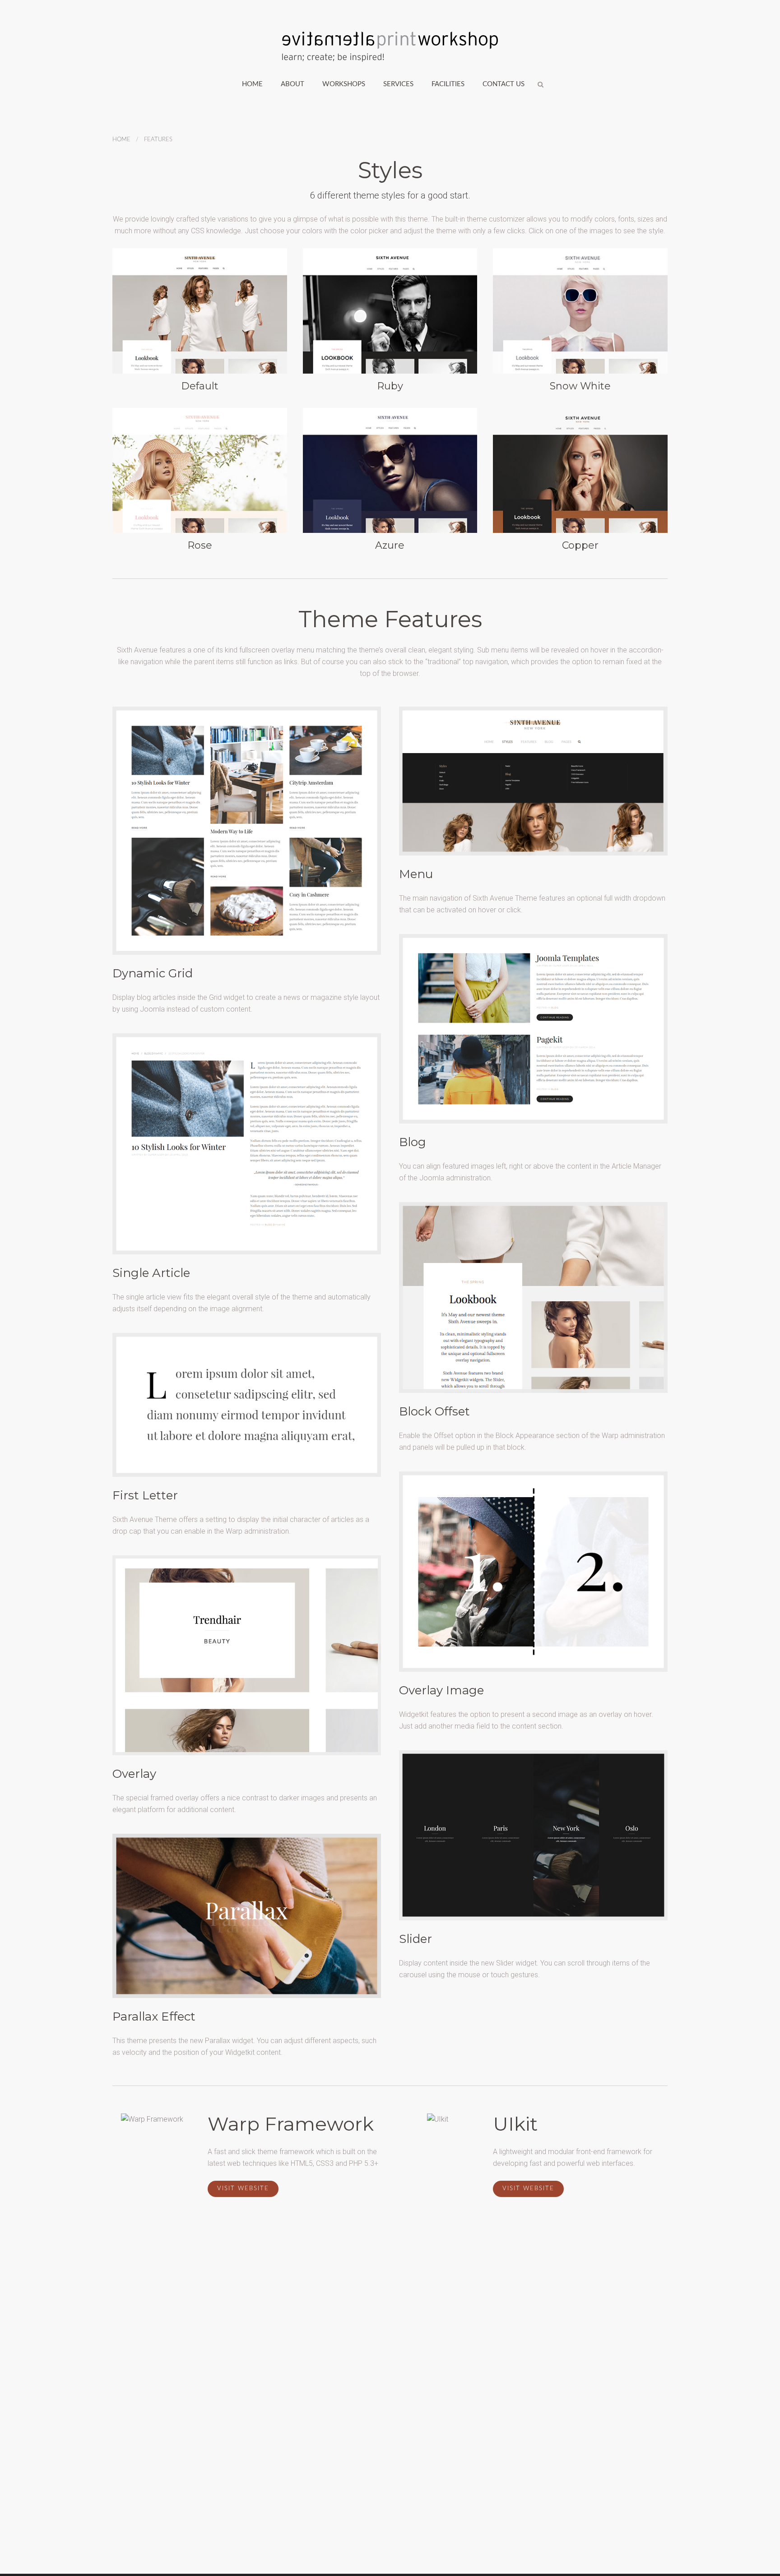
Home (252, 84)
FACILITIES (448, 84)
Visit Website (243, 2189)
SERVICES (398, 84)
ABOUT (292, 84)
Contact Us (504, 84)
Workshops (344, 84)
